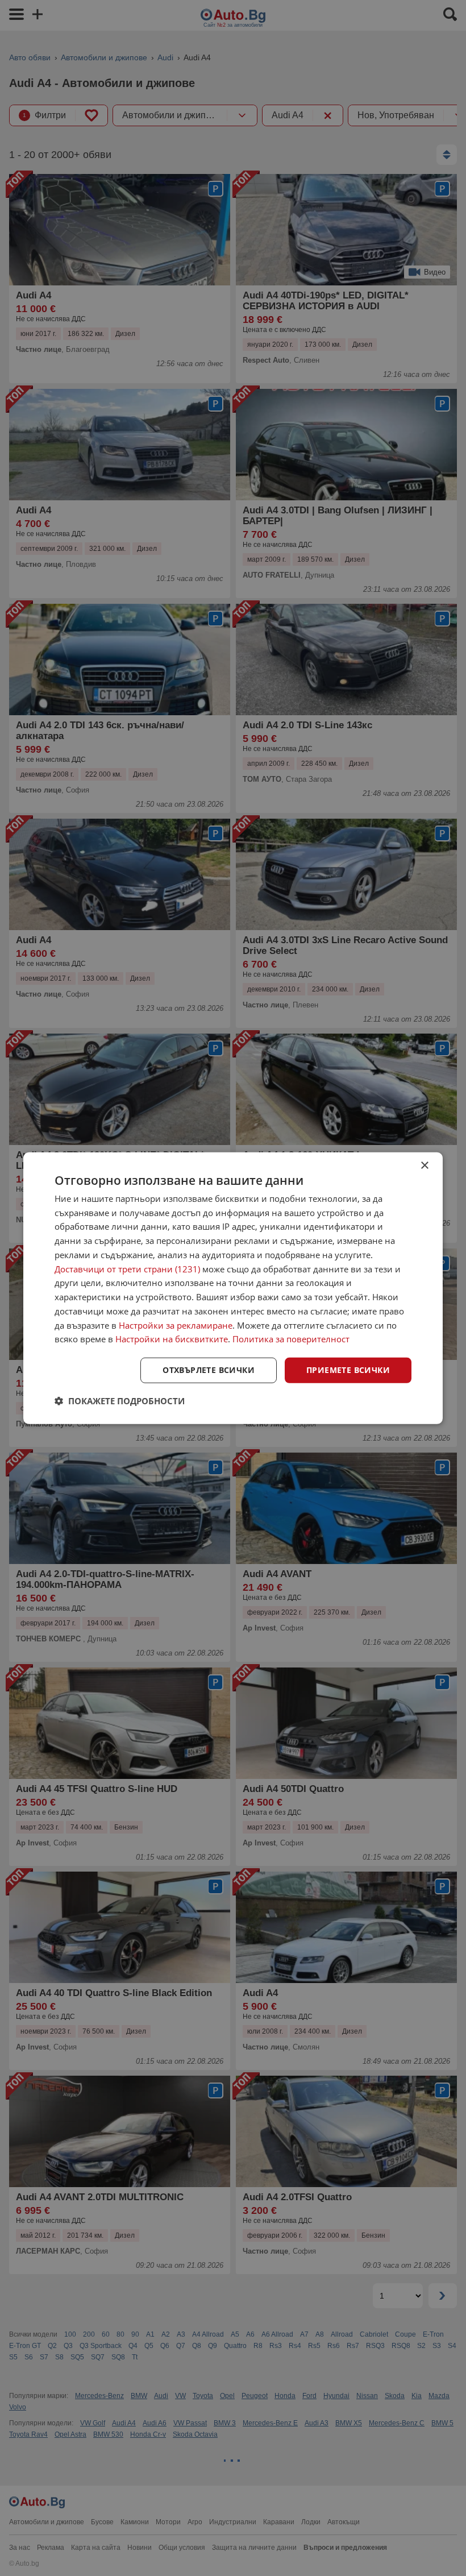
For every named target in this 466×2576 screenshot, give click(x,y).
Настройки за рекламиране (176, 1325)
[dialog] (233, 1288)
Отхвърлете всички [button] (209, 1370)
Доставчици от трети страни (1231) (127, 1268)
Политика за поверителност (291, 1339)
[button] (120, 1401)
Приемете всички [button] (348, 1370)
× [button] (424, 1165)
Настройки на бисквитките (172, 1339)
